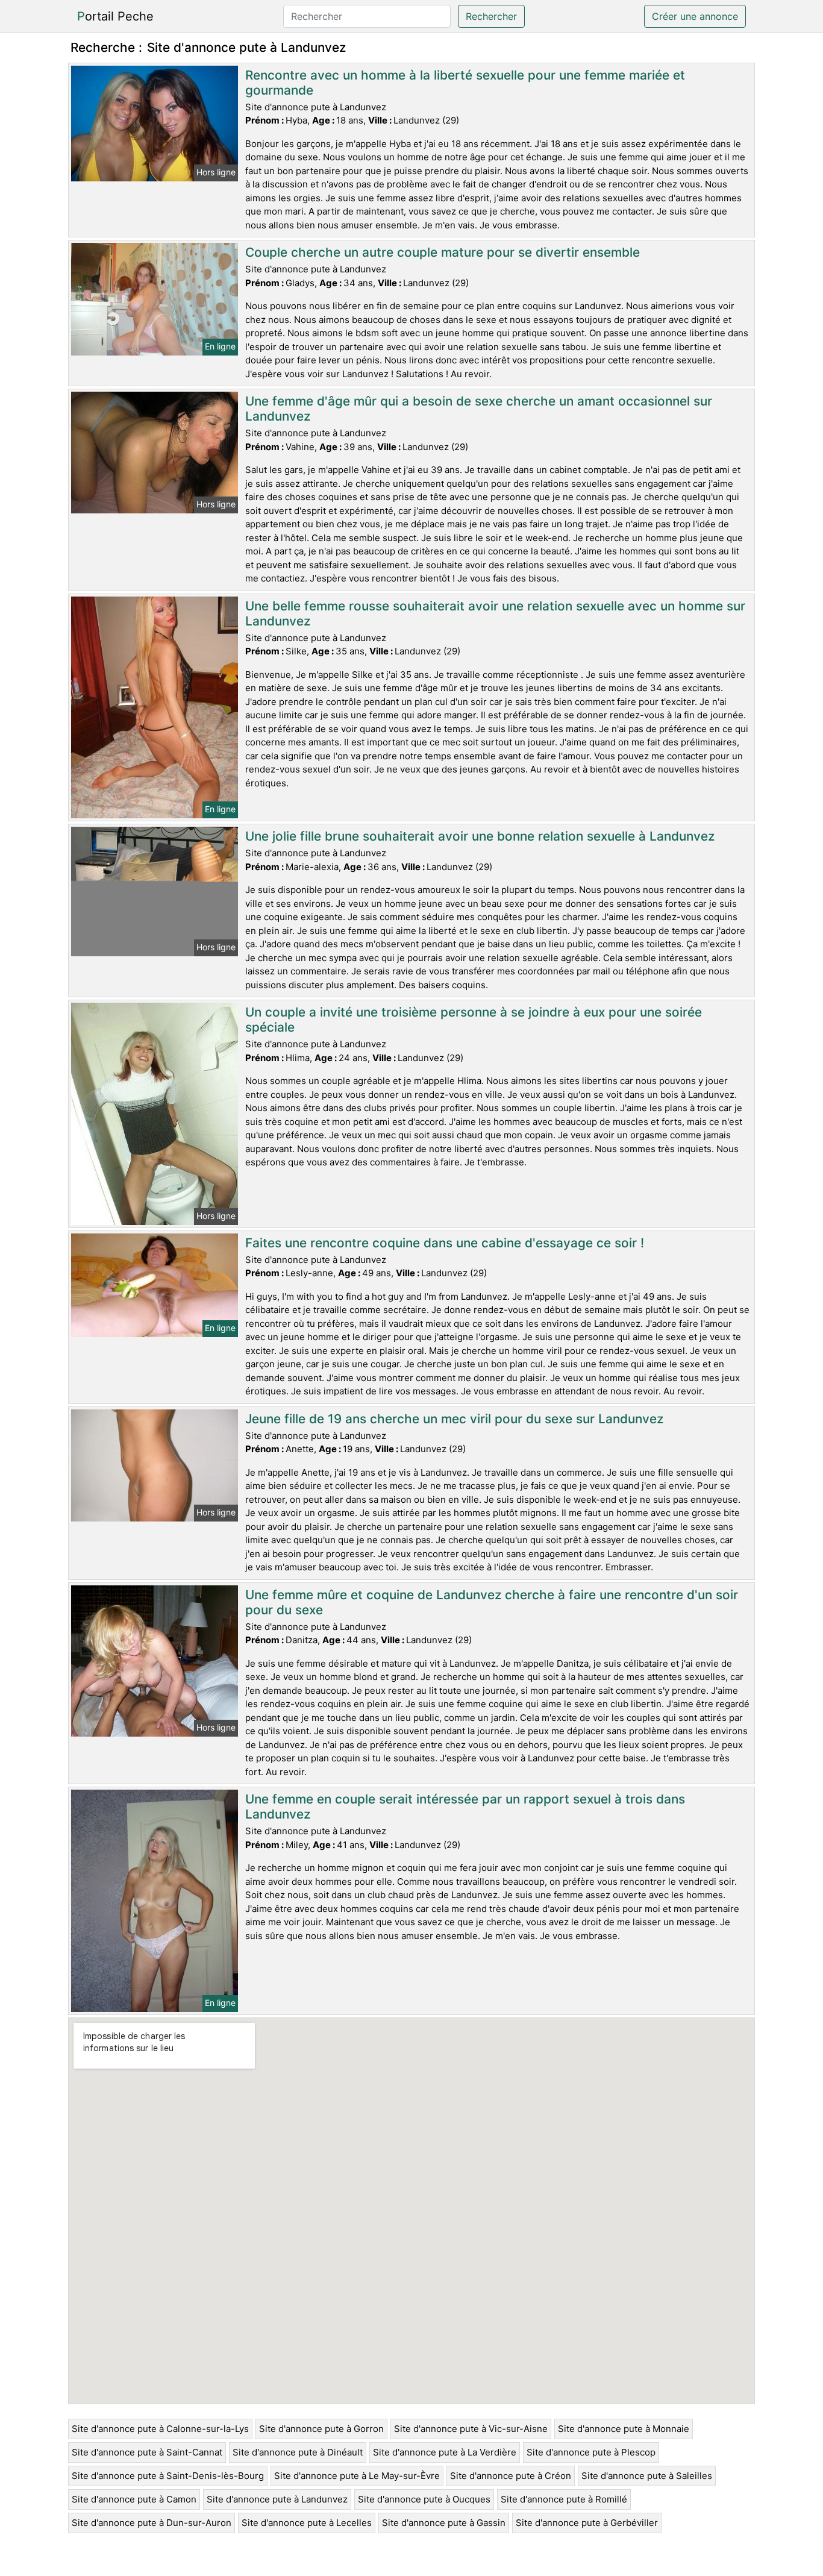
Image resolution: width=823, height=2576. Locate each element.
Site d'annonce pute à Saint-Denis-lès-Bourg (168, 2476)
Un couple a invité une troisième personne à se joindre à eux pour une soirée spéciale (474, 1020)
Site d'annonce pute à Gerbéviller (587, 2523)
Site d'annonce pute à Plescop (591, 2452)
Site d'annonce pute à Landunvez (277, 2499)
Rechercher (491, 16)
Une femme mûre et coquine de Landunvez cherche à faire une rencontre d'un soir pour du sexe (492, 1602)
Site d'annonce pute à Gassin (444, 2523)
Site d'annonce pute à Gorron (321, 2429)
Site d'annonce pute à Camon (134, 2499)
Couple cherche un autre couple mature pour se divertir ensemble (443, 252)
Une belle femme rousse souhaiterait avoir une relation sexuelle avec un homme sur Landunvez (495, 613)
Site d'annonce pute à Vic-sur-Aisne (471, 2429)
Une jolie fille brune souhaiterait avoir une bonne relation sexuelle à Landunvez (480, 836)
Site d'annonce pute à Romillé (564, 2499)
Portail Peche (115, 16)
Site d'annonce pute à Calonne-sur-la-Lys (160, 2429)
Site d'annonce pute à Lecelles (307, 2523)
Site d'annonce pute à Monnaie (624, 2429)
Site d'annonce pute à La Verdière (445, 2452)
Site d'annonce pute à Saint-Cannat (147, 2452)
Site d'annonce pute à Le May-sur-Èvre (357, 2476)
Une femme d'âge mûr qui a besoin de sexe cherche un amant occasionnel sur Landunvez (479, 409)
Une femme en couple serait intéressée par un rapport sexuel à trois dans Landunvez (465, 1807)
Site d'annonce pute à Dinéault (298, 2452)
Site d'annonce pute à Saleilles (647, 2476)
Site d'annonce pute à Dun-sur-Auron (152, 2523)
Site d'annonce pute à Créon (511, 2476)
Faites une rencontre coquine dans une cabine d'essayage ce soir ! (445, 1243)
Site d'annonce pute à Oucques (424, 2499)
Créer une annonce (695, 16)
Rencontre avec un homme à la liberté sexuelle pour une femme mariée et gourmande (465, 83)
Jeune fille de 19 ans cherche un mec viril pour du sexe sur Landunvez (454, 1419)
